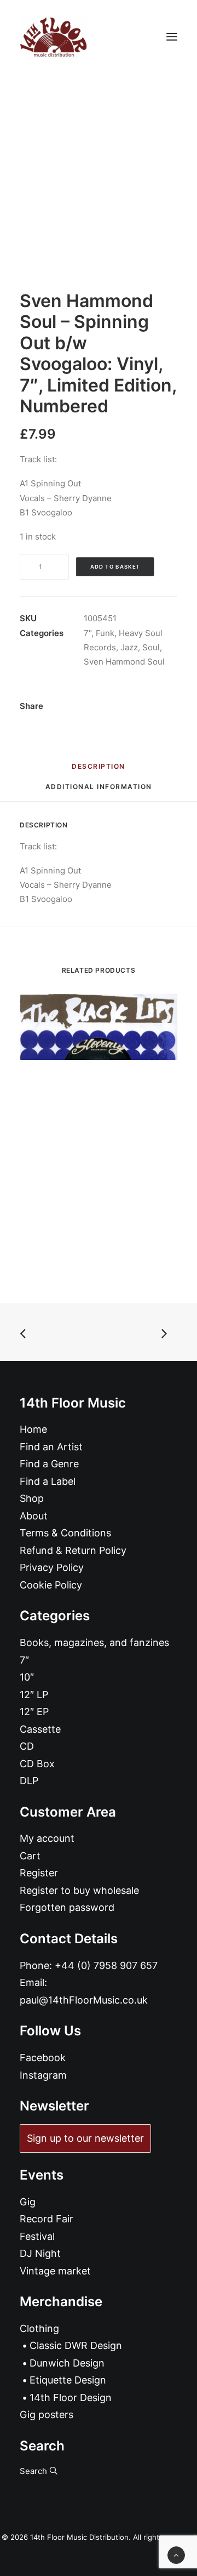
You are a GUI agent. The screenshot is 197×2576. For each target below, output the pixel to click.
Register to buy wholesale (79, 1890)
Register (39, 1873)
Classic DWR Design (76, 2345)
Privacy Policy (52, 1567)
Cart (30, 1856)
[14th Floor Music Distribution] (53, 37)
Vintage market (55, 2271)
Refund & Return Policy (73, 1550)
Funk (105, 633)
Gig (28, 2202)
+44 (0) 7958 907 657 (106, 1965)
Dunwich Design (67, 2363)
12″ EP (34, 1712)
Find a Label (48, 1481)
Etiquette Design (68, 2380)
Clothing (39, 2328)
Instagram (43, 2075)
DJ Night (40, 2253)
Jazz (129, 647)
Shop (32, 1498)
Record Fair (47, 2219)
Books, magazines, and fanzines (94, 1642)
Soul (151, 647)
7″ (24, 1660)
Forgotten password (67, 1907)
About (34, 1516)
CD (27, 1746)
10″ (27, 1677)
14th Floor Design (71, 2398)
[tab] (99, 791)
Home (33, 1429)
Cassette (40, 1729)
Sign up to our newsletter (85, 2138)
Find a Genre (49, 1464)
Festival (37, 2236)
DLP (29, 1781)
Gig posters (47, 2415)
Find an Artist (51, 1447)
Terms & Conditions (65, 1533)
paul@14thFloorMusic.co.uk (84, 2000)
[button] (172, 37)
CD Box (37, 1764)
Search (34, 2471)
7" (88, 633)
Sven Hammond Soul (124, 662)
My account (47, 1838)
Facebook (43, 2058)
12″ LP (34, 1695)
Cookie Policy (51, 1585)
